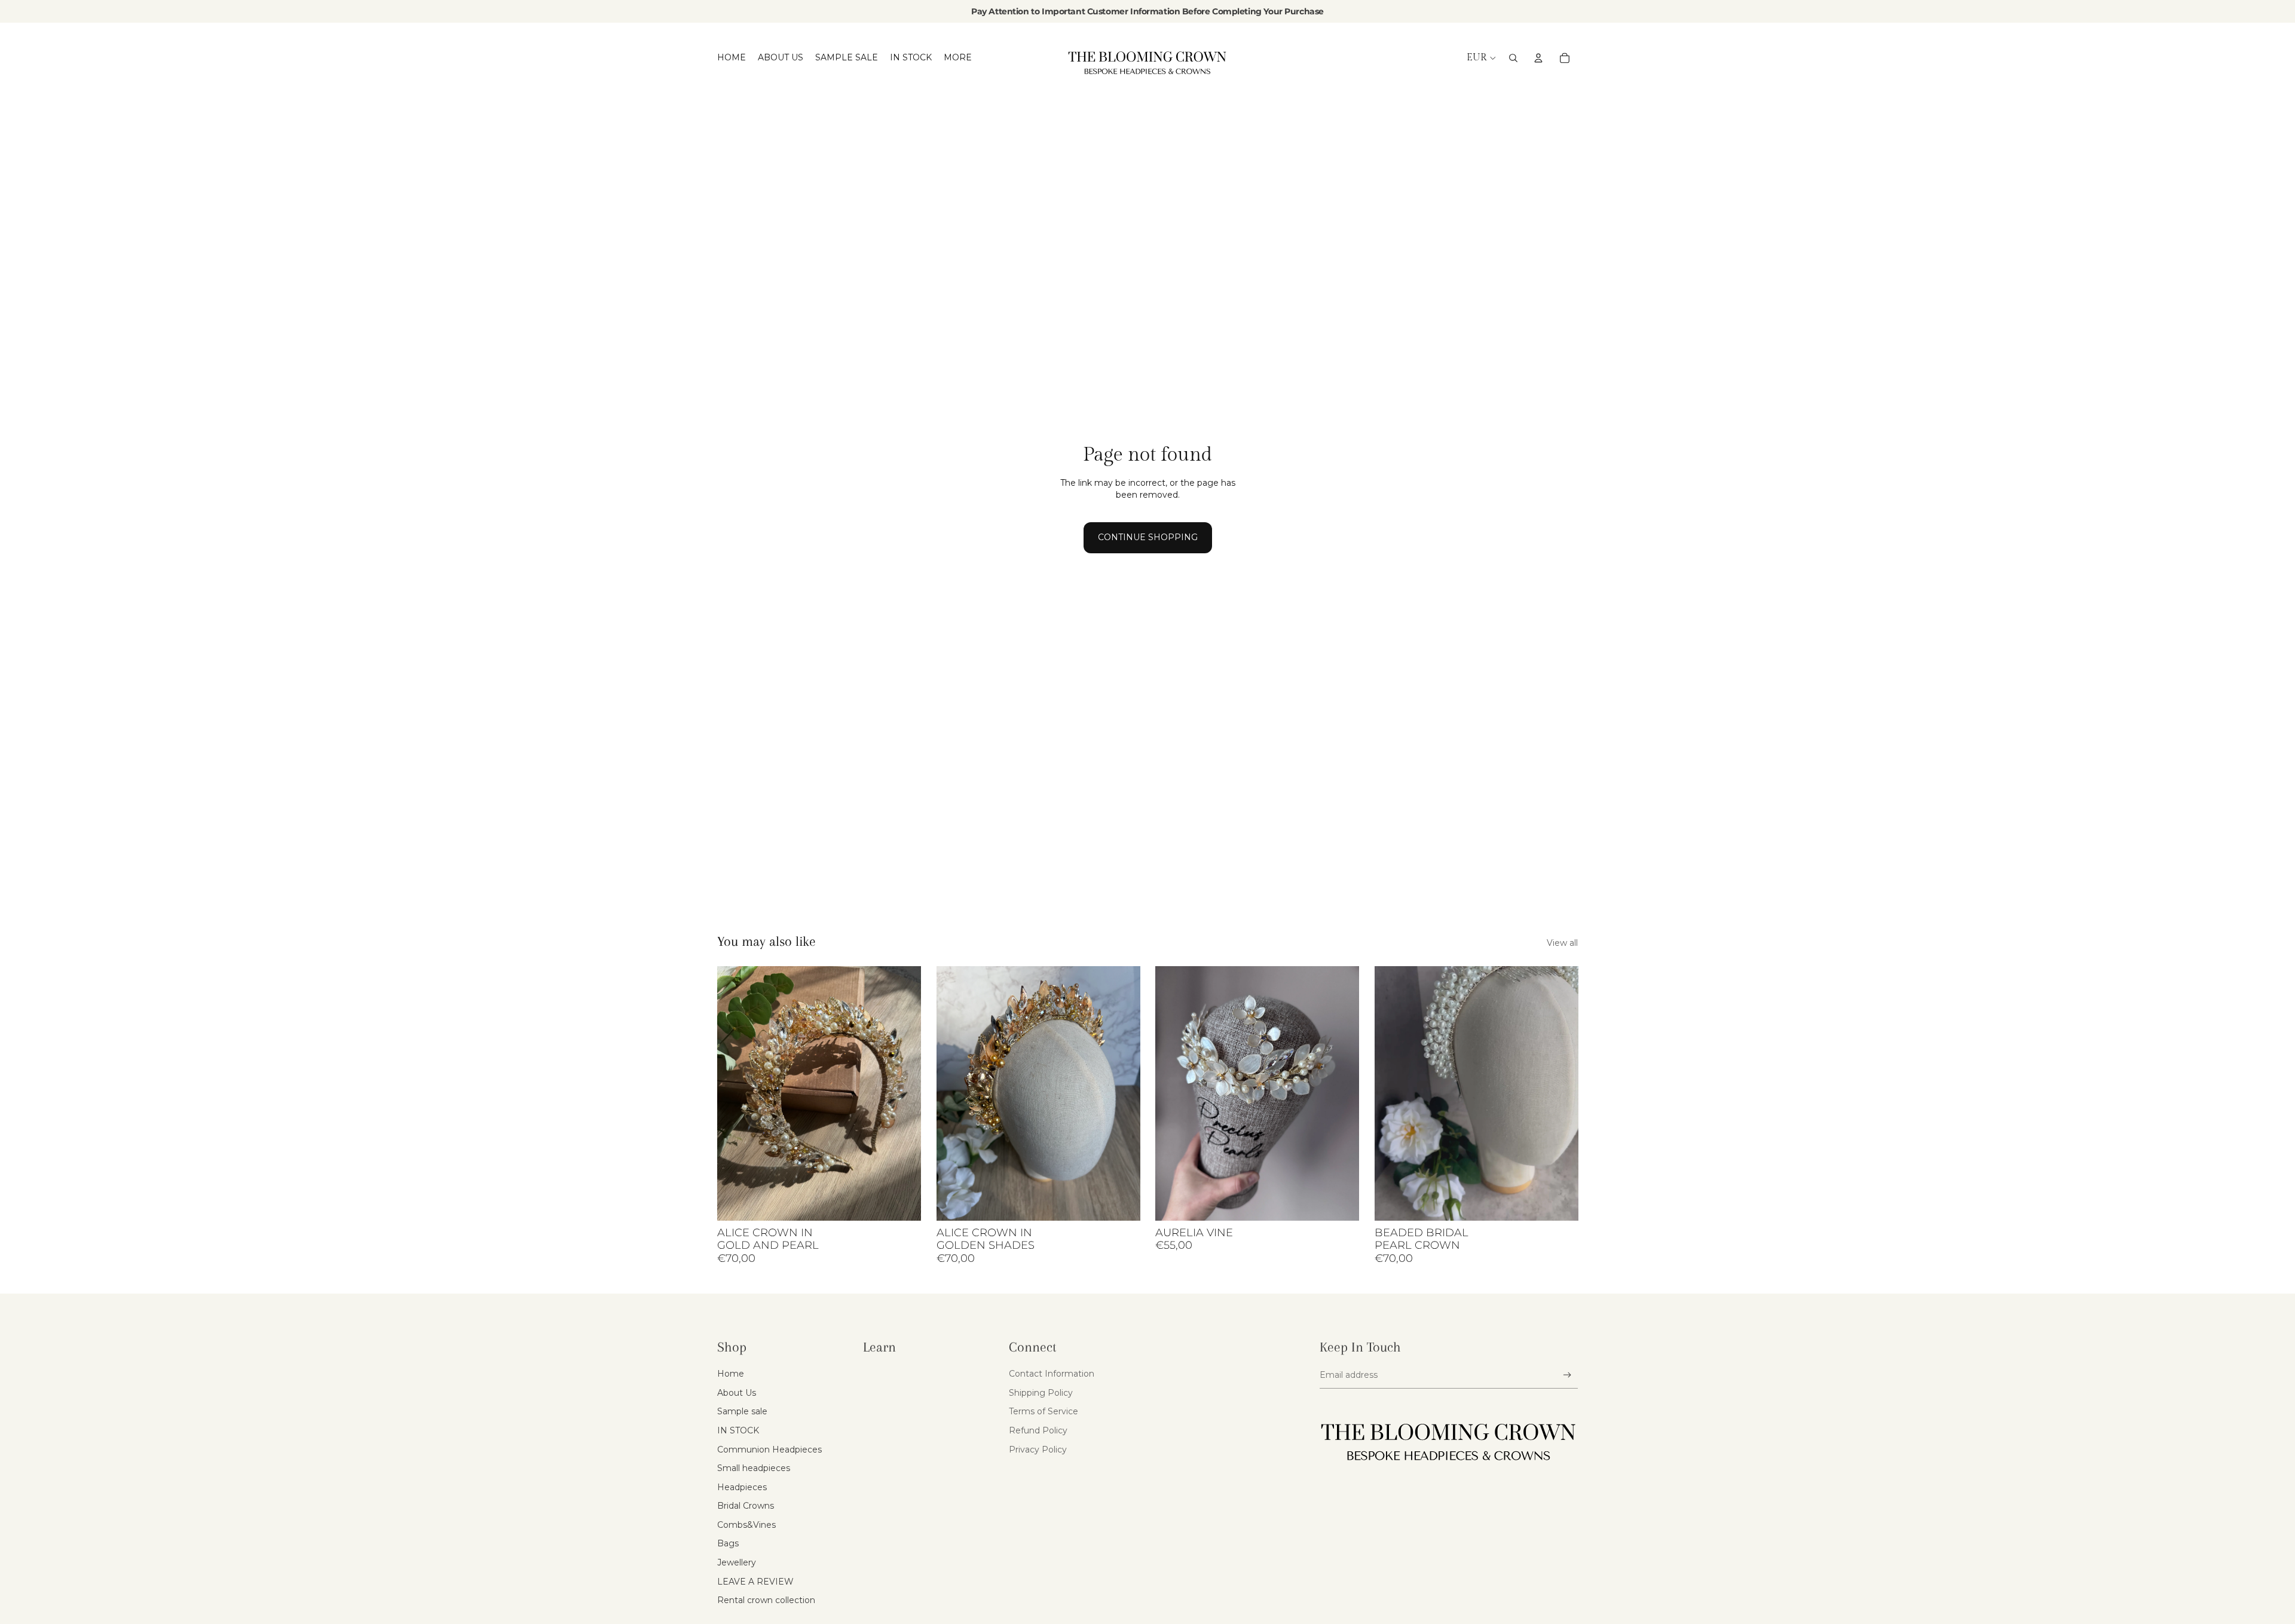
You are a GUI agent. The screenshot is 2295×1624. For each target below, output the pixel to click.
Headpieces (742, 1487)
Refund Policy (1038, 1430)
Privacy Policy (1038, 1450)
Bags (728, 1543)
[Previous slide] (735, 1093)
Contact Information (1052, 1374)
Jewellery (737, 1562)
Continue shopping (1148, 537)
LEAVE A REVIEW (755, 1582)
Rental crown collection (766, 1600)
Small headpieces (754, 1468)
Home (731, 1374)
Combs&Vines (746, 1525)
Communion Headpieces (769, 1450)
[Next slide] (903, 1093)
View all (1562, 943)
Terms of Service (1044, 1411)
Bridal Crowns (746, 1506)
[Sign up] (1567, 1375)
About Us (737, 1393)
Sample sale (742, 1411)
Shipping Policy (1041, 1393)
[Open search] (1513, 58)
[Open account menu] (1538, 58)
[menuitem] (958, 58)
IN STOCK (738, 1430)
